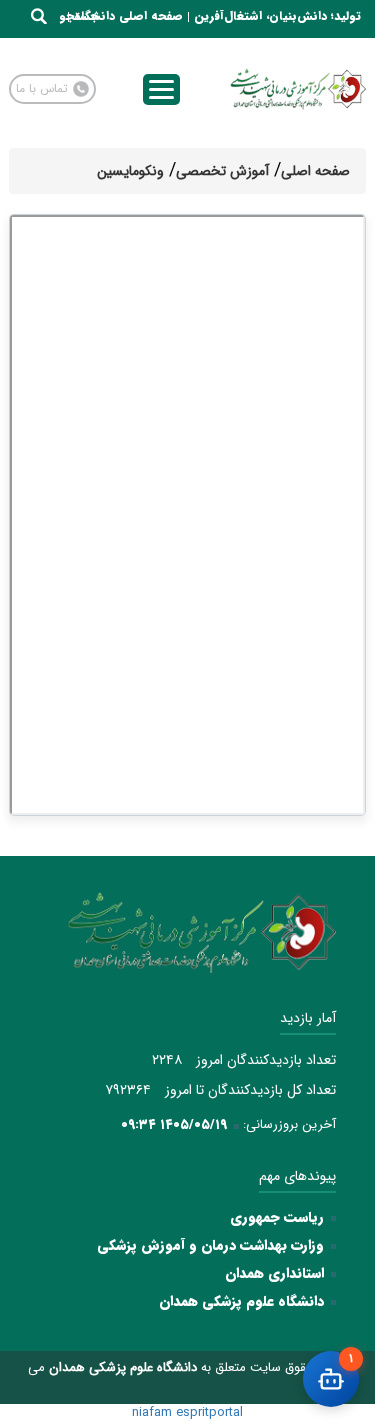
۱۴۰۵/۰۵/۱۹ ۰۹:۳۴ (174, 1124)
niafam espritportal (187, 1412)
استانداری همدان (274, 1273)
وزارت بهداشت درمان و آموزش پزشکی (210, 1245)
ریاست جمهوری (277, 1217)
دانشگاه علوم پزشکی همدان (241, 1301)
